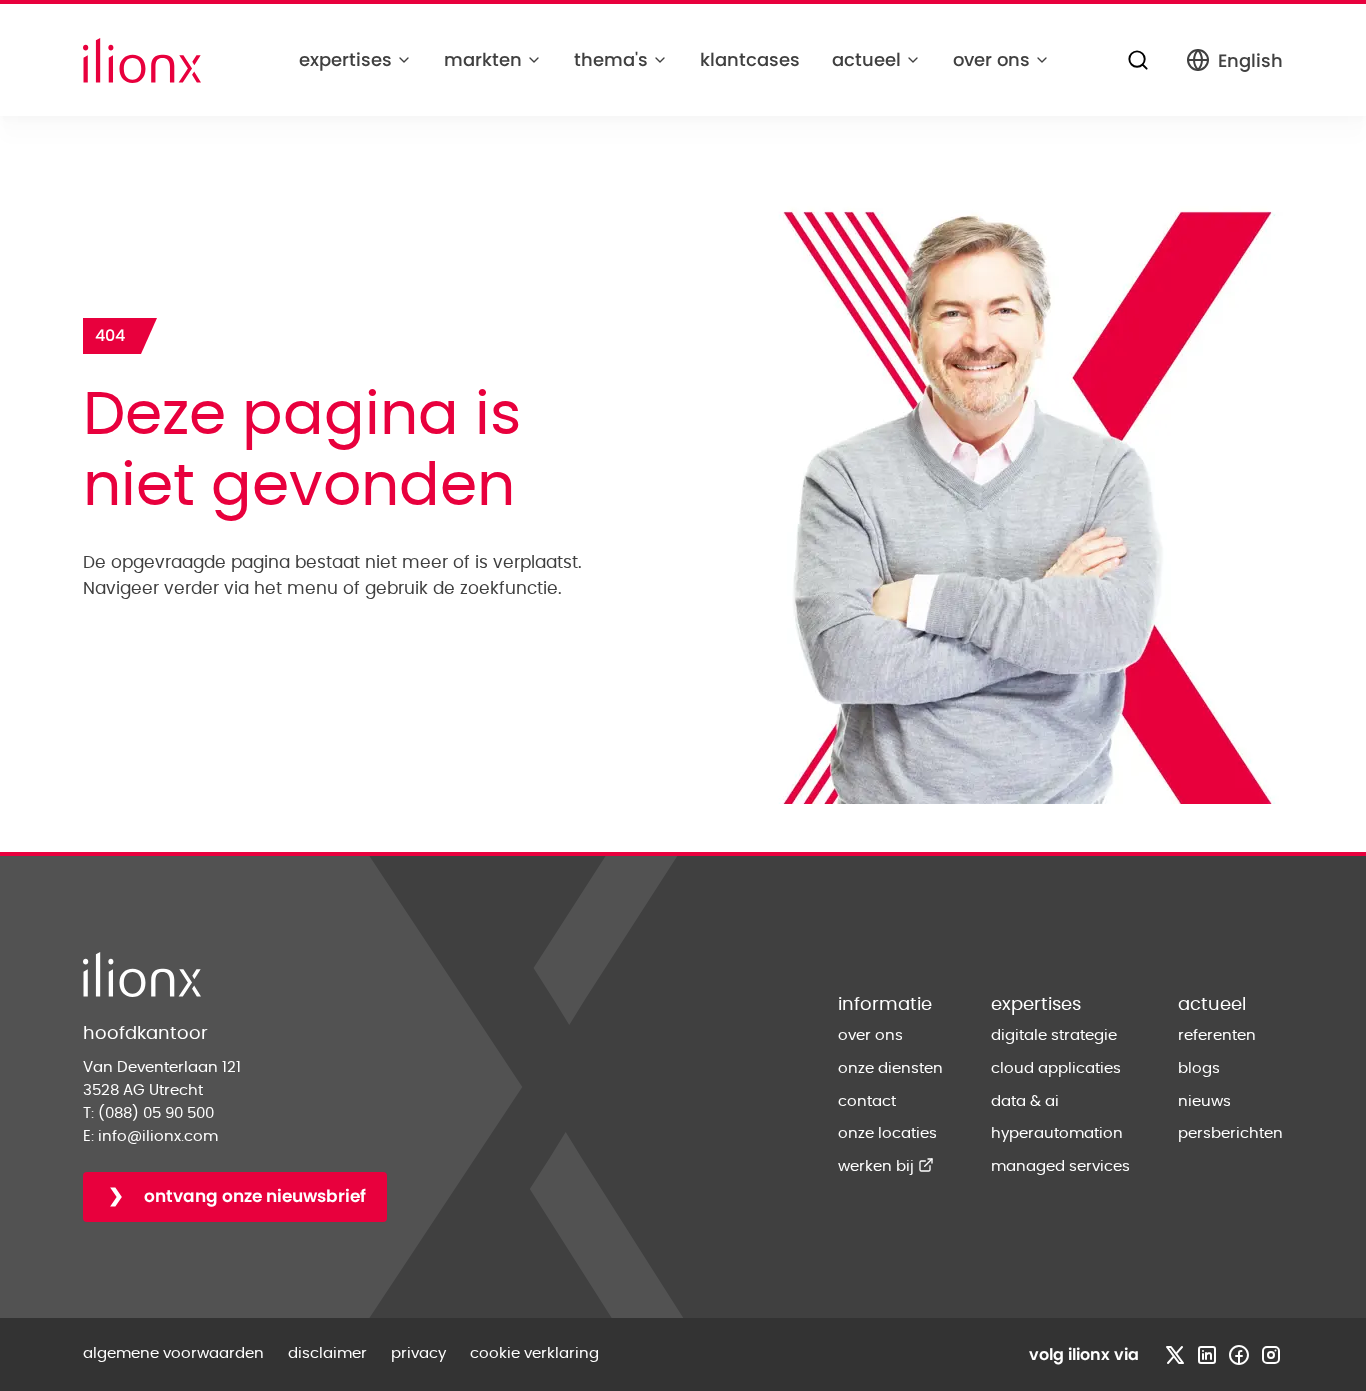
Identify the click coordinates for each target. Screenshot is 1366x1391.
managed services (1060, 1166)
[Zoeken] (1138, 60)
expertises (345, 59)
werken (886, 1166)
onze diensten (890, 1068)
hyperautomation (1057, 1133)
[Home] (142, 60)
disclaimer (327, 1353)
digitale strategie (1054, 1035)
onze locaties (887, 1133)
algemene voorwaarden (173, 1353)
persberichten (1230, 1133)
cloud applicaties (1056, 1068)
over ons (991, 59)
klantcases (750, 59)
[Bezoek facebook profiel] (1239, 1355)
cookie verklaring (534, 1353)
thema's (611, 59)
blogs (1199, 1068)
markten (483, 59)
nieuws (1204, 1101)
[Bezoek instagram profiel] (1271, 1355)
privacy (418, 1353)
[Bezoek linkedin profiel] (1207, 1355)
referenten (1217, 1035)
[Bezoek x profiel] (1175, 1355)
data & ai (1025, 1101)
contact (867, 1101)
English (1250, 60)
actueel (866, 59)
